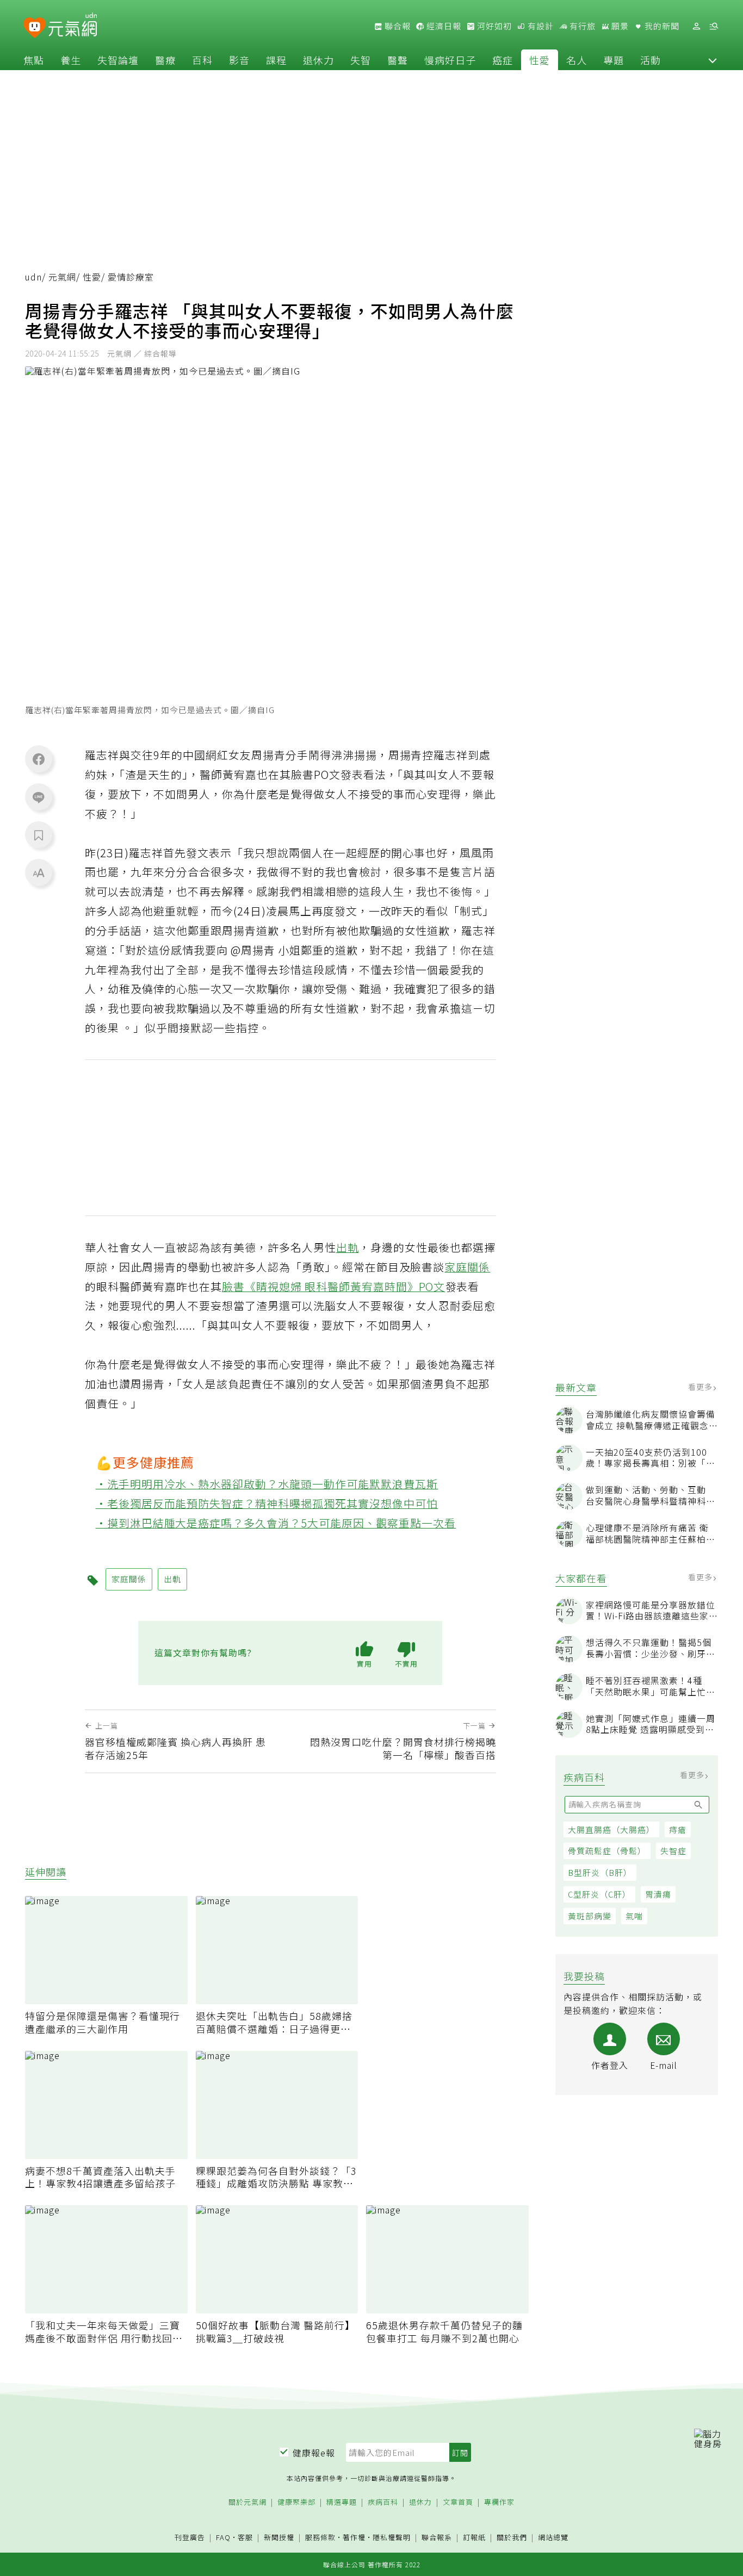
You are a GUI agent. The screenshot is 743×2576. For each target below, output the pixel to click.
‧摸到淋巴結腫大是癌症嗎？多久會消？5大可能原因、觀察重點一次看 (276, 1523)
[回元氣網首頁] (73, 26)
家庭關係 (467, 1267)
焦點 (34, 60)
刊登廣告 (190, 2538)
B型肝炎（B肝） (600, 1872)
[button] (713, 60)
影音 (239, 60)
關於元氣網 (247, 2502)
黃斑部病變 (590, 1916)
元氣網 (62, 277)
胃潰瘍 (658, 1894)
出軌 (348, 1247)
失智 (361, 60)
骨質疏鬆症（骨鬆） (607, 1851)
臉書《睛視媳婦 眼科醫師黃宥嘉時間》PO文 (334, 1286)
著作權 (354, 2537)
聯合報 (397, 26)
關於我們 (512, 2538)
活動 (651, 60)
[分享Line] (39, 797)
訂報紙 (474, 2538)
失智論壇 (118, 60)
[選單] (714, 26)
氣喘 (634, 1916)
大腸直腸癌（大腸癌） (611, 1829)
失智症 (673, 1851)
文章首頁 (458, 2502)
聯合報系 (437, 2538)
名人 (577, 60)
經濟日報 (443, 26)
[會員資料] (696, 26)
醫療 (165, 60)
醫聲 (398, 60)
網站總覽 (553, 2538)
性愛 (540, 60)
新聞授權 (279, 2538)
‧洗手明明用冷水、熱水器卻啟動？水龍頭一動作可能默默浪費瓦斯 (267, 1484)
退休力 (318, 60)
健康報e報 (314, 2453)
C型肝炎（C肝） (599, 1894)
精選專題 (342, 2502)
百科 (202, 60)
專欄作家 (499, 2502)
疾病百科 (383, 2502)
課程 (276, 60)
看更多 (701, 1387)
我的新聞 (661, 26)
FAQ (223, 2537)
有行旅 (581, 26)
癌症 (503, 60)
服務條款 (320, 2537)
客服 (245, 2537)
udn (33, 277)
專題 (614, 60)
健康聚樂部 (296, 2502)
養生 (71, 60)
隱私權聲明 (392, 2537)
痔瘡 (678, 1829)
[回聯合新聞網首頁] (35, 28)
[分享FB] (39, 759)
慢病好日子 (450, 60)
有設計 (540, 26)
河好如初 (493, 26)
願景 (619, 26)
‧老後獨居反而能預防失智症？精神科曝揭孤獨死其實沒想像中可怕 (267, 1503)
